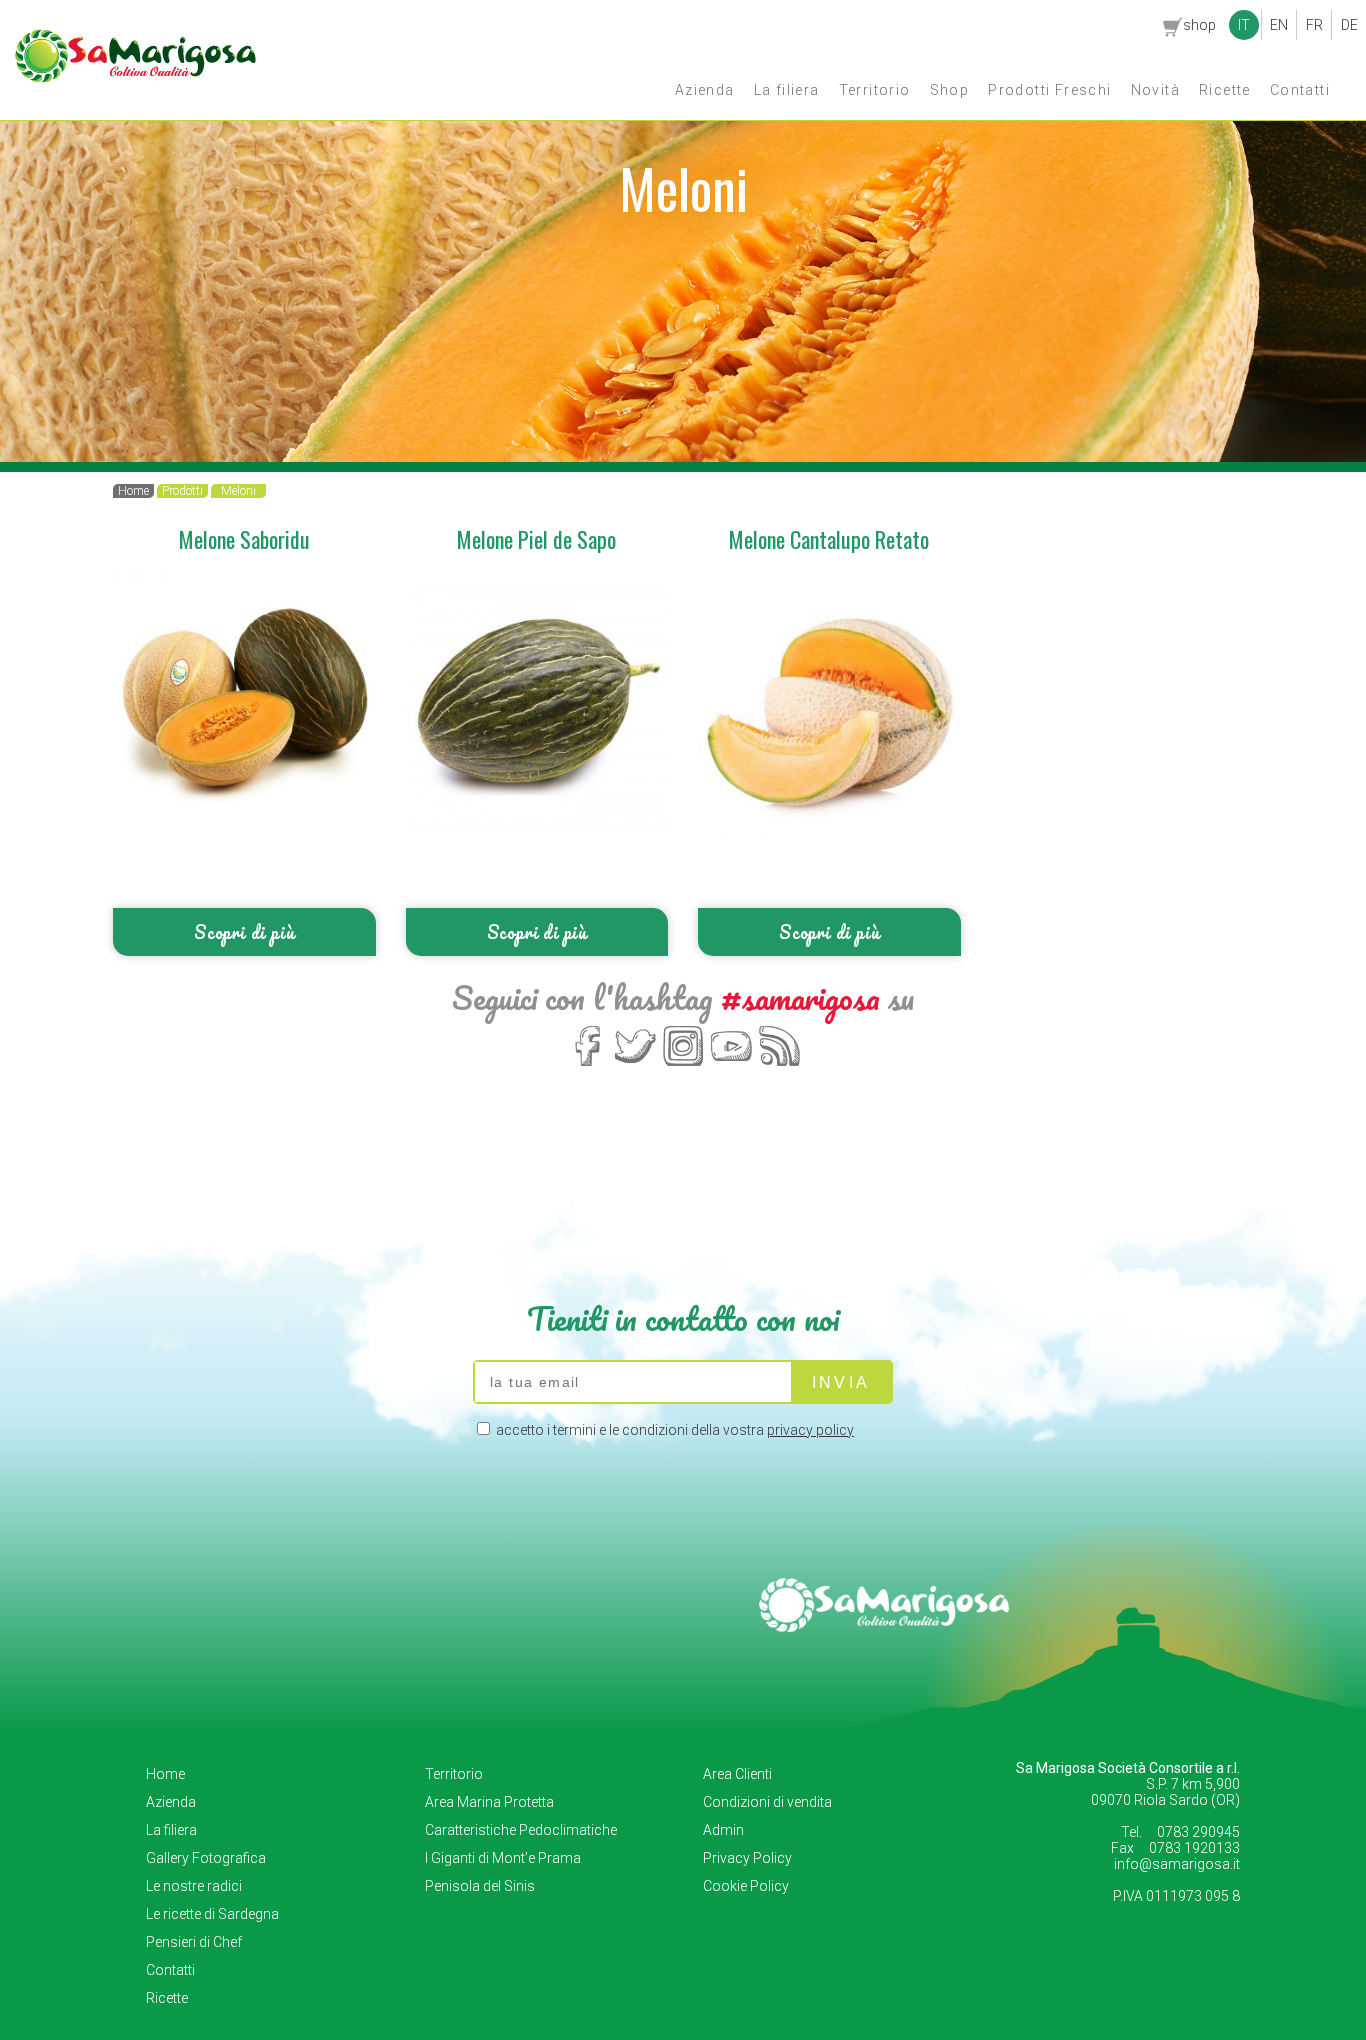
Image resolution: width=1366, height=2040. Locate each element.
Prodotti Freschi (1049, 90)
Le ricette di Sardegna (212, 1914)
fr (1314, 25)
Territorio (875, 90)
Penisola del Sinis (480, 1886)
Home (165, 1774)
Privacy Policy (747, 1858)
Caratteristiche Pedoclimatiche (521, 1830)
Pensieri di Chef (194, 1942)
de (1349, 25)
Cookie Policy (746, 1886)
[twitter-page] (635, 1064)
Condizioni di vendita (767, 1802)
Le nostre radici (194, 1886)
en (1279, 25)
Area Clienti (737, 1774)
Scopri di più (244, 932)
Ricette (1225, 90)
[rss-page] (779, 1064)
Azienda (705, 90)
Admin (723, 1830)
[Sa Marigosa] (135, 78)
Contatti (1300, 90)
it (1244, 25)
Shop (950, 90)
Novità (1155, 90)
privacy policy (810, 1430)
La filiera (787, 90)
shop (1199, 25)
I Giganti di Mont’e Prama (503, 1858)
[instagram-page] (683, 1064)
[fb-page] (587, 1064)
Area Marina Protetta (489, 1802)
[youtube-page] (731, 1064)
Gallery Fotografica (206, 1858)
